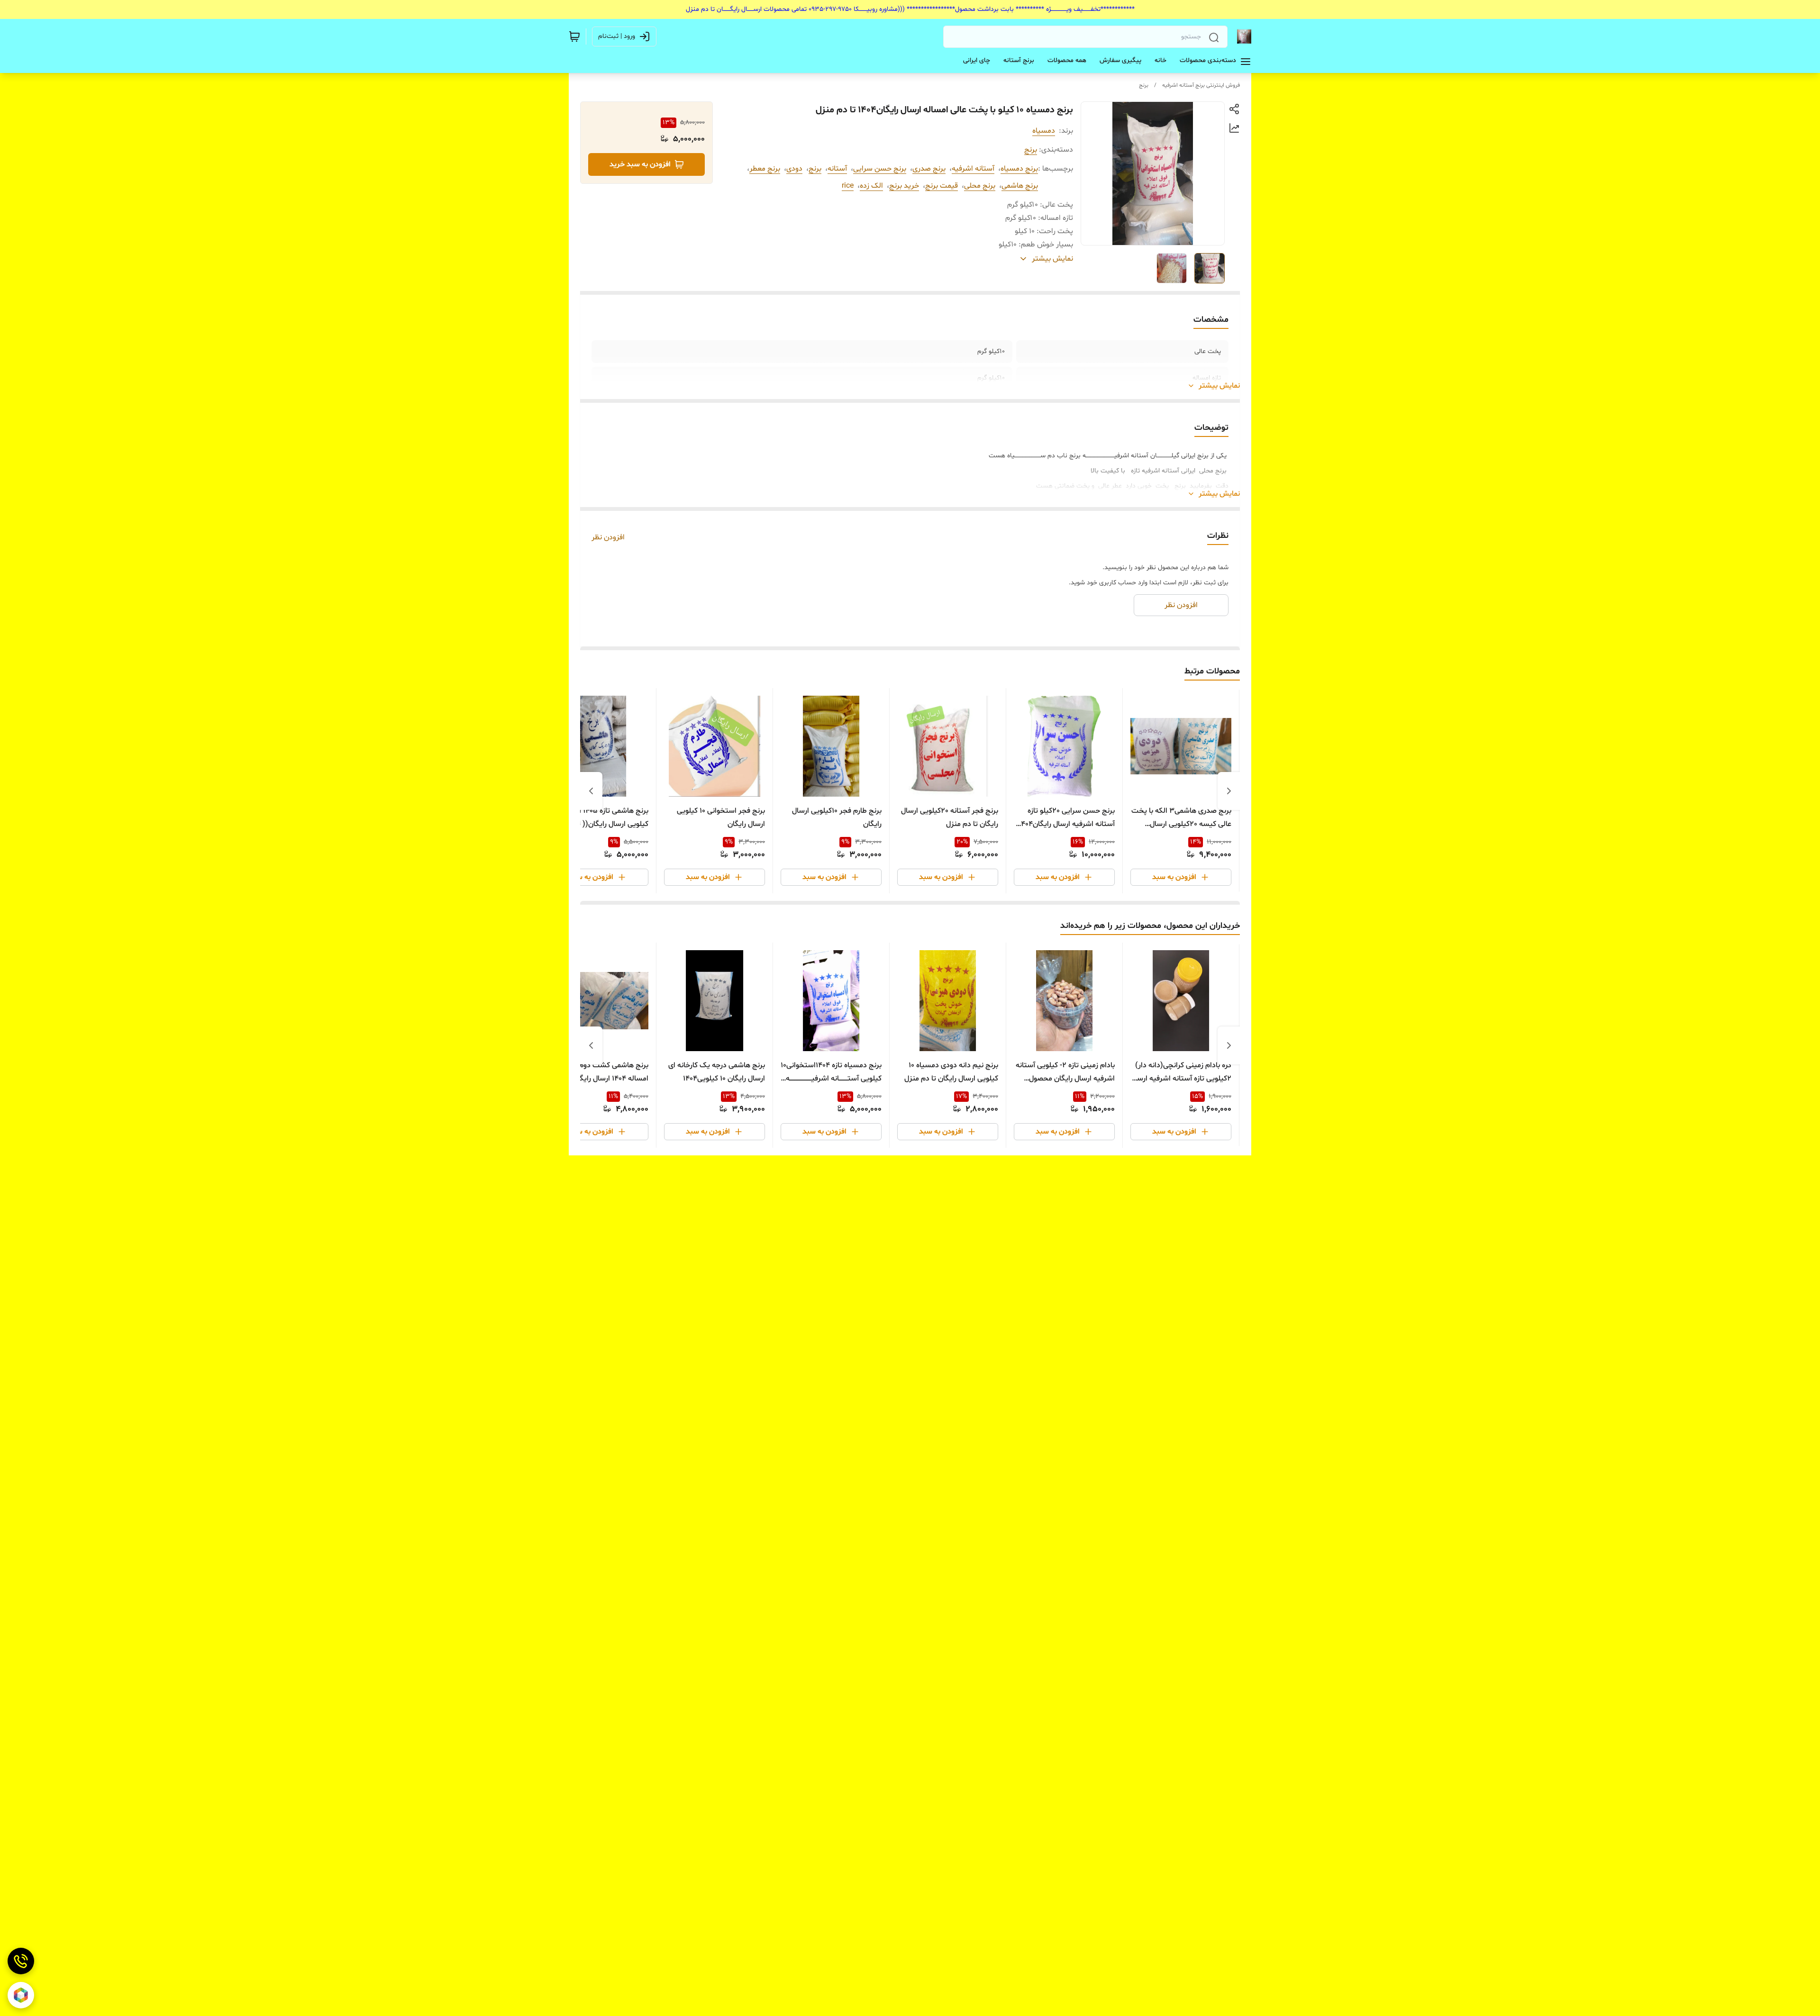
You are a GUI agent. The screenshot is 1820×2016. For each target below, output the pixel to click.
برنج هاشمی (1020, 186)
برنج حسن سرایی (880, 169)
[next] (591, 791)
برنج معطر (765, 169)
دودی (794, 169)
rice (848, 186)
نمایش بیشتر (1219, 386)
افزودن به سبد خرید (640, 164)
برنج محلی (980, 186)
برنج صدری (929, 169)
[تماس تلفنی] (21, 1961)
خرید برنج (904, 186)
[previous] (1229, 791)
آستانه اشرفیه (973, 169)
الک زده (871, 186)
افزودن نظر (608, 537)
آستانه (837, 169)
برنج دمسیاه (1019, 169)
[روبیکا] (21, 1995)
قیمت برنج (942, 186)
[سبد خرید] (574, 36)
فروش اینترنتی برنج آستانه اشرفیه (1201, 85)
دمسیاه (1044, 131)
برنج (1144, 85)
